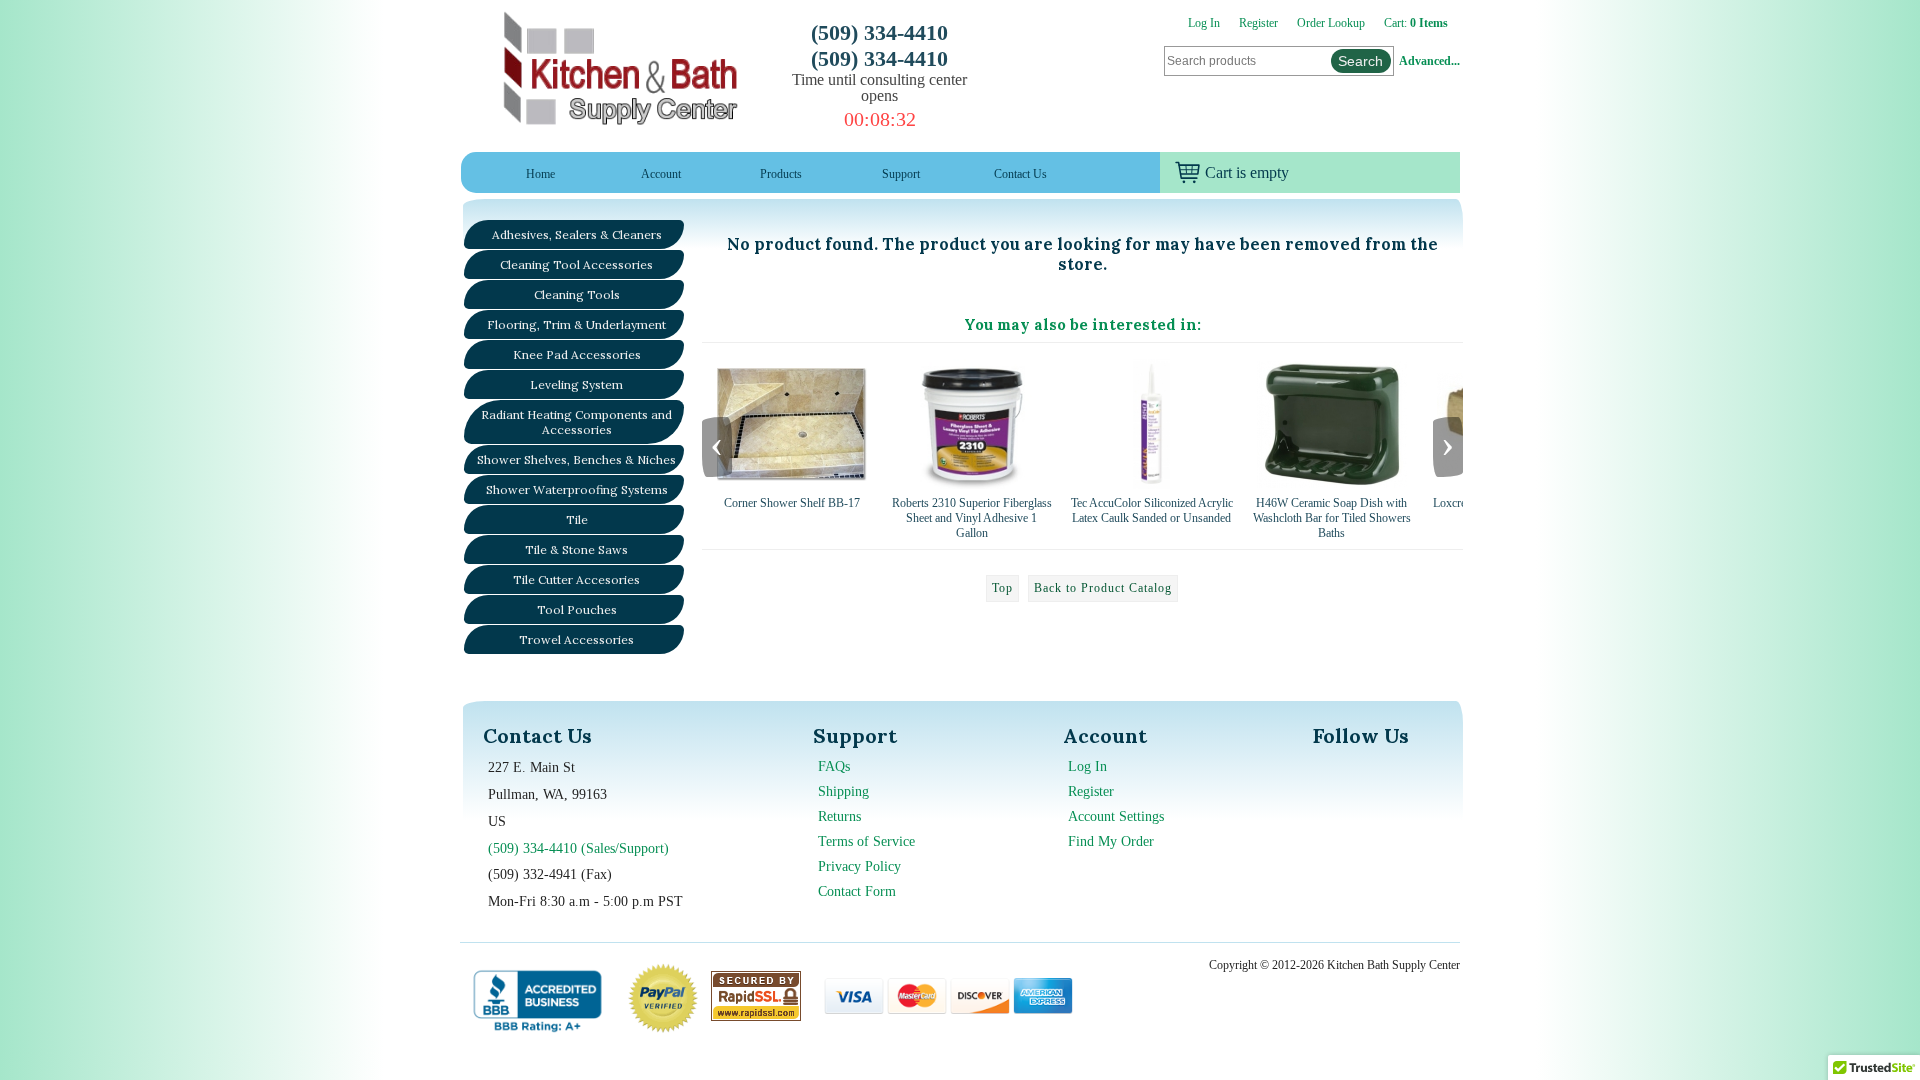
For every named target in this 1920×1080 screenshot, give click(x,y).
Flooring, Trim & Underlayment (576, 324)
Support (901, 174)
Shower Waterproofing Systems (577, 489)
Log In (1204, 23)
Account (661, 174)
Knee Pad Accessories (577, 354)
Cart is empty (1247, 172)
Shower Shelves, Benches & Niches (576, 459)
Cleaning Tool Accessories (576, 264)
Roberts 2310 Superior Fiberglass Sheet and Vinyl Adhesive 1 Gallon (972, 518)
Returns (839, 816)
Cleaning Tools (577, 294)
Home (540, 174)
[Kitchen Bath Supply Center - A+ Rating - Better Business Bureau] (537, 998)
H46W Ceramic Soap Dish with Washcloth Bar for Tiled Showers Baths (1332, 518)
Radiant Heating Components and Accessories (576, 422)
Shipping (843, 791)
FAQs (834, 766)
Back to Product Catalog (1103, 588)
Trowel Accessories (576, 639)
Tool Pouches (577, 609)
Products (781, 174)
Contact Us (1020, 174)
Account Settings (1116, 816)
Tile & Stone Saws (576, 549)
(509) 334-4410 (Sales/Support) (578, 848)
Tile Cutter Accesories (576, 579)
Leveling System (576, 384)
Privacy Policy (859, 866)
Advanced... (1429, 61)
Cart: (1416, 23)
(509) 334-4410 (879, 32)
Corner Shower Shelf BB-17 (792, 503)
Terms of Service (866, 841)
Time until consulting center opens (879, 87)
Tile (577, 519)
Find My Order (1111, 841)
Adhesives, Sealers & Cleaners (577, 234)
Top (1002, 588)
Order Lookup (1331, 23)
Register (1258, 23)
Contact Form (857, 891)
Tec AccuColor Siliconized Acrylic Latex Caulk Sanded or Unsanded (1152, 510)
